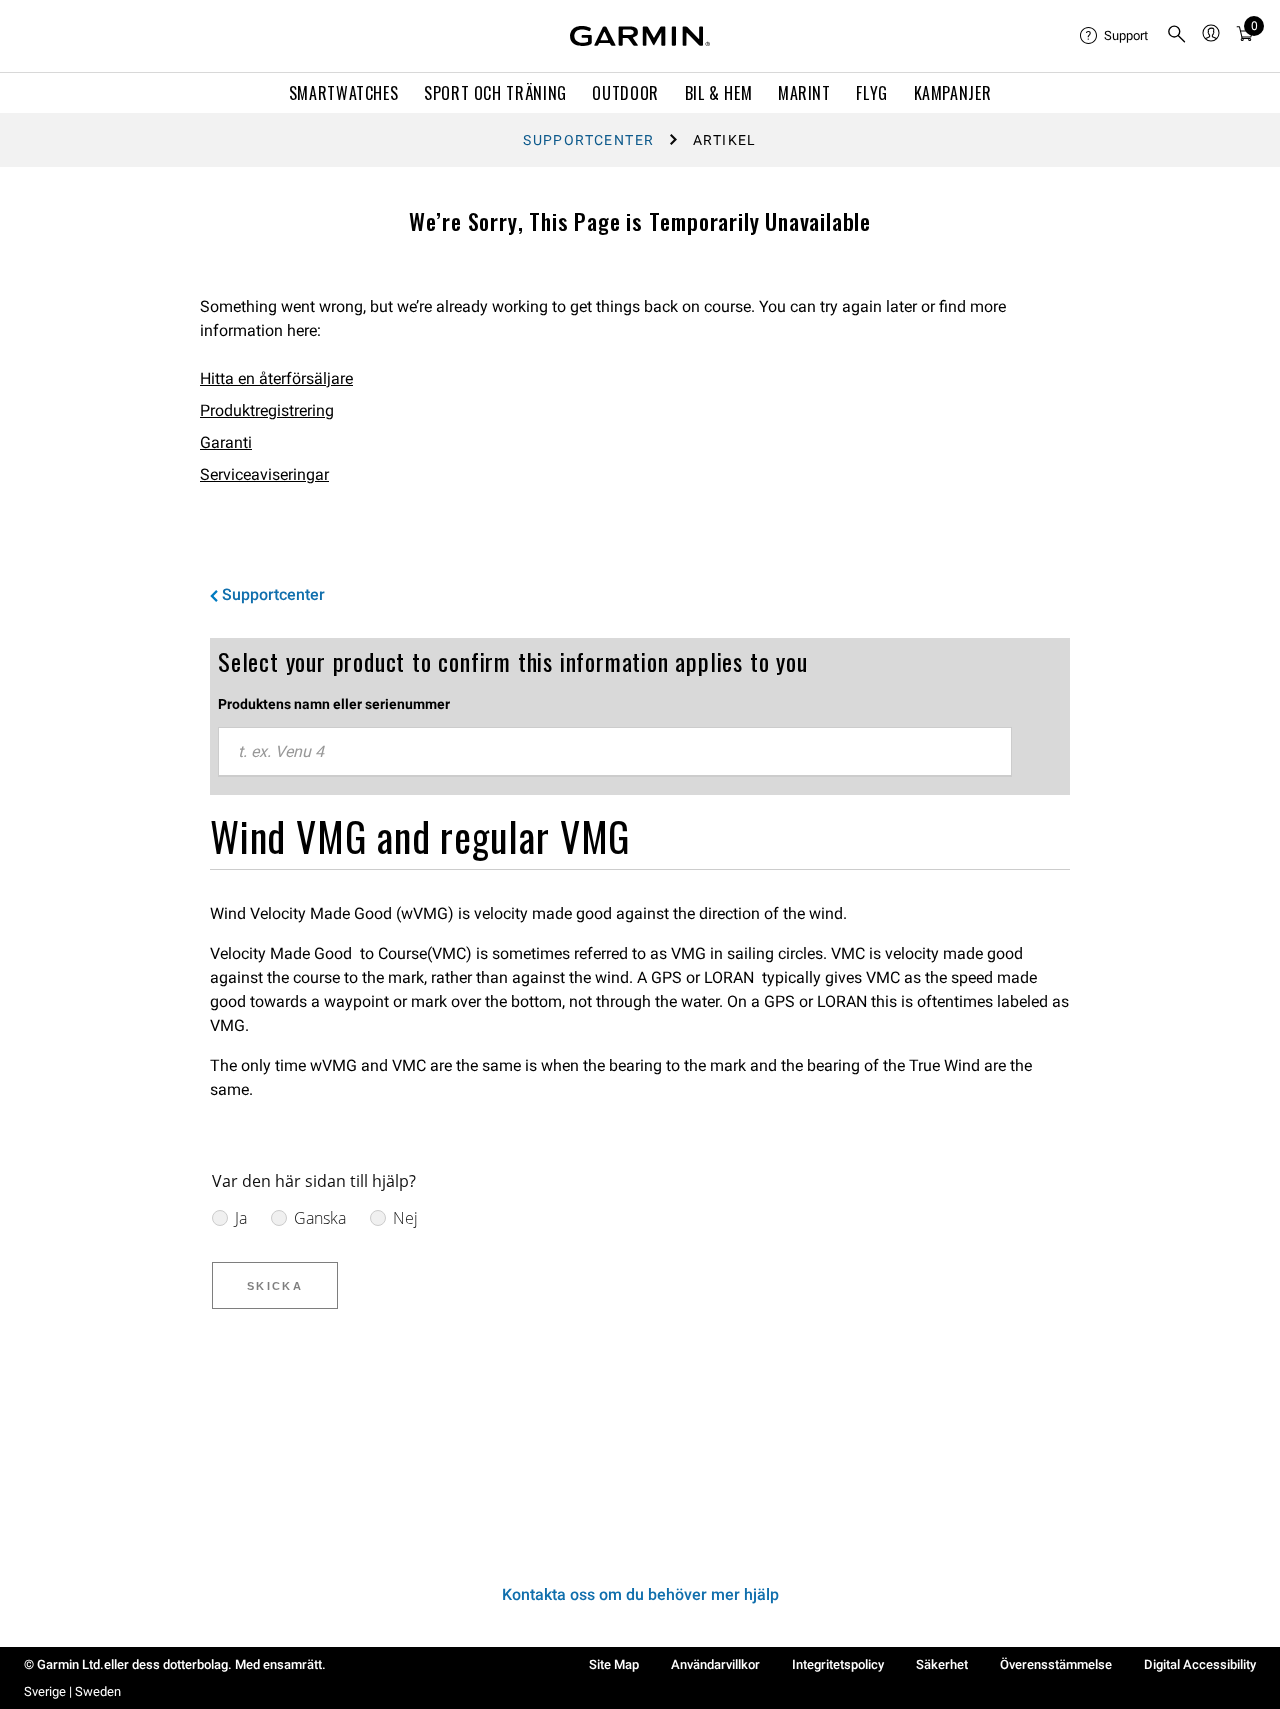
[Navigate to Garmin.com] (640, 36)
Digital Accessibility (1200, 1664)
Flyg (872, 93)
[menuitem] (1115, 36)
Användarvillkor (715, 1664)
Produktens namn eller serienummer (334, 704)
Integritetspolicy (838, 1664)
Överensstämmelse (1056, 1664)
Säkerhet (942, 1664)
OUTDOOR (625, 93)
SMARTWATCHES (344, 93)
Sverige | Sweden (72, 1691)
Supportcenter (588, 140)
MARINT (804, 93)
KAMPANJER (953, 93)
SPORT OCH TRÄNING (495, 93)
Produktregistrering (267, 410)
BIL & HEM (719, 93)
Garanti (226, 442)
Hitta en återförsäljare (276, 378)
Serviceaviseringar (264, 474)
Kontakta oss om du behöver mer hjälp (640, 1594)
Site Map (614, 1664)
